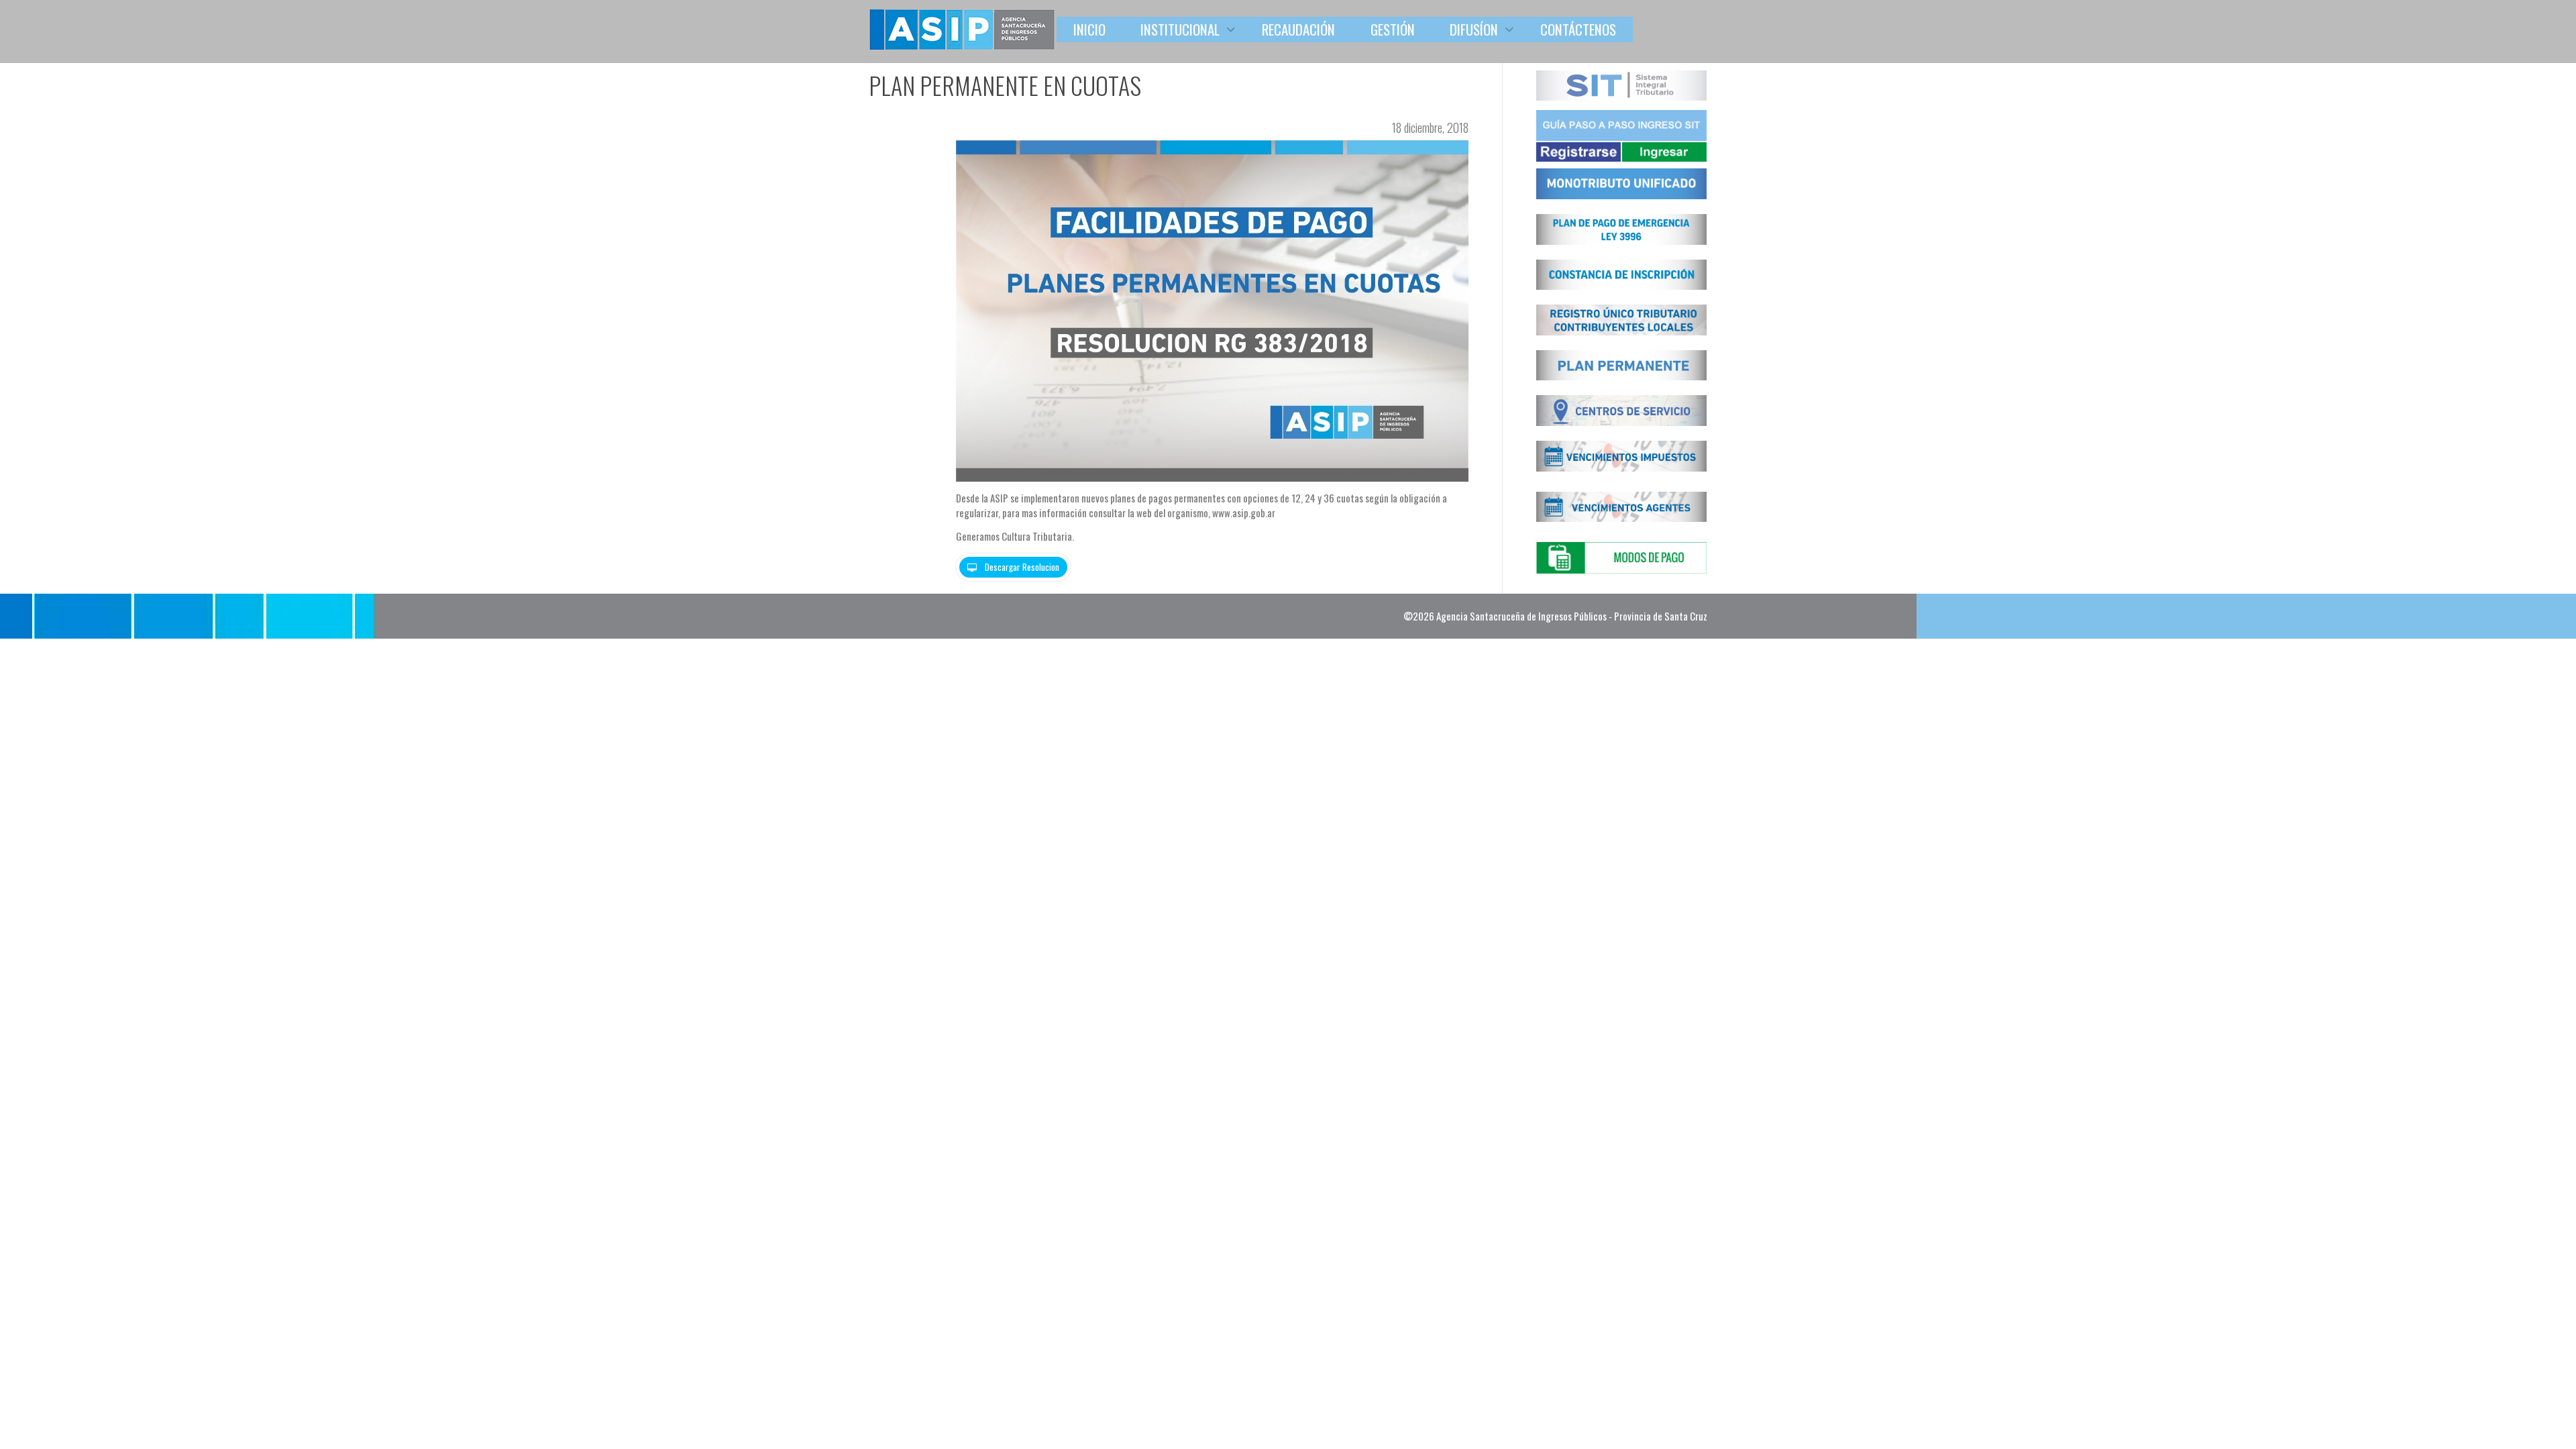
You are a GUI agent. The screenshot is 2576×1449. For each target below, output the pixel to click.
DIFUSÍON (1475, 29)
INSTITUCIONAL (1182, 29)
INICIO (1089, 29)
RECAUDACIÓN (1298, 29)
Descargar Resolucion (1021, 567)
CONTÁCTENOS (1578, 29)
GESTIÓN (1393, 29)
